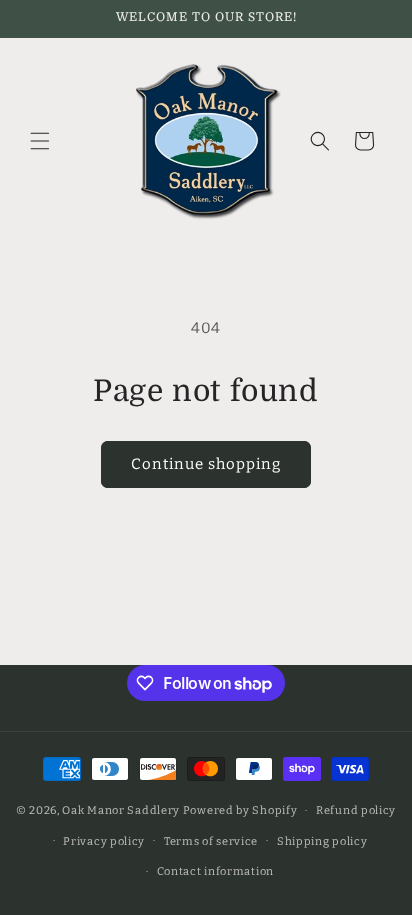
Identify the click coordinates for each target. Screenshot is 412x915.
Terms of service (211, 841)
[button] (40, 141)
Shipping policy (322, 841)
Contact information (215, 871)
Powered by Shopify (240, 810)
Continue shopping (206, 464)
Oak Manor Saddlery (121, 810)
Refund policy (356, 810)
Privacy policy (104, 841)
